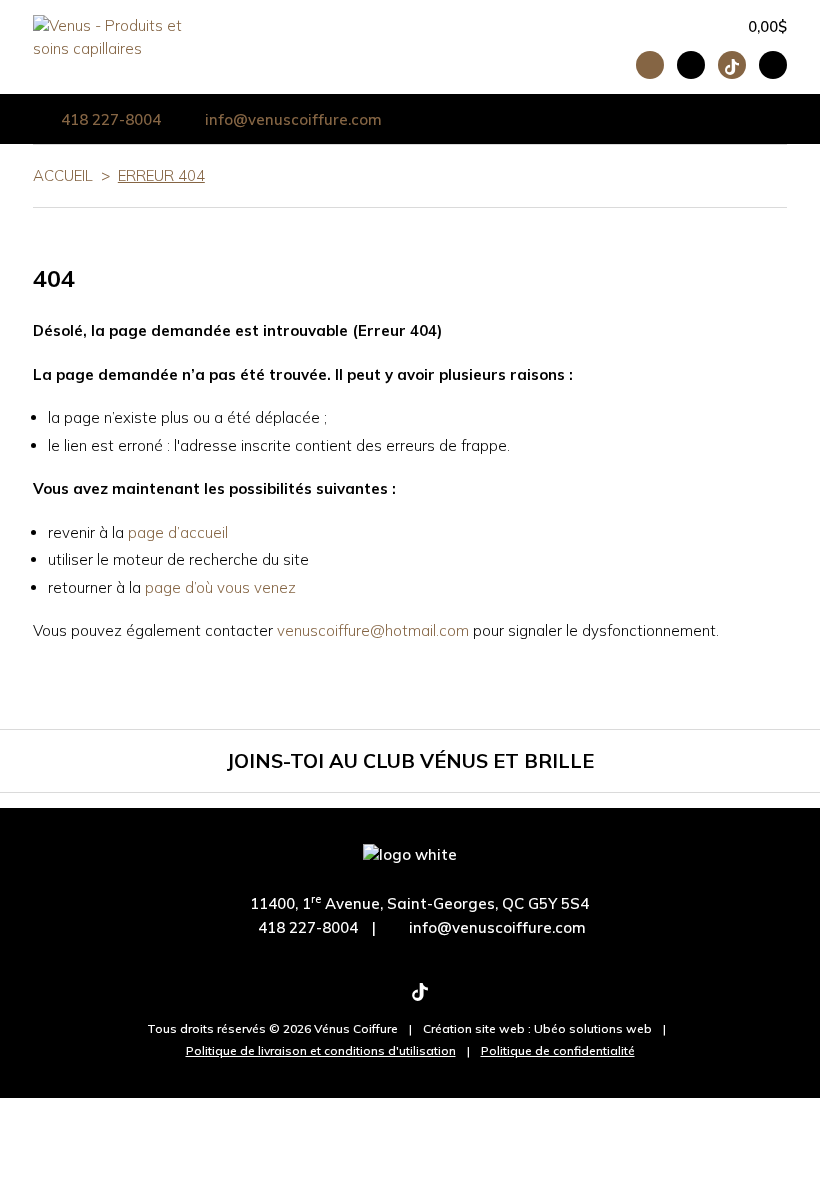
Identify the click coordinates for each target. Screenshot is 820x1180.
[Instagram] (387, 999)
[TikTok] (420, 999)
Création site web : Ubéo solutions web (537, 1028)
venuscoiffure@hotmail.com (373, 630)
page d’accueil (178, 532)
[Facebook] (356, 999)
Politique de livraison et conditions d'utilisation (321, 1050)
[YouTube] (453, 999)
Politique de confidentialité (558, 1050)
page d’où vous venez (220, 587)
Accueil (63, 175)
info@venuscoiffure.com (497, 927)
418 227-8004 (111, 119)
